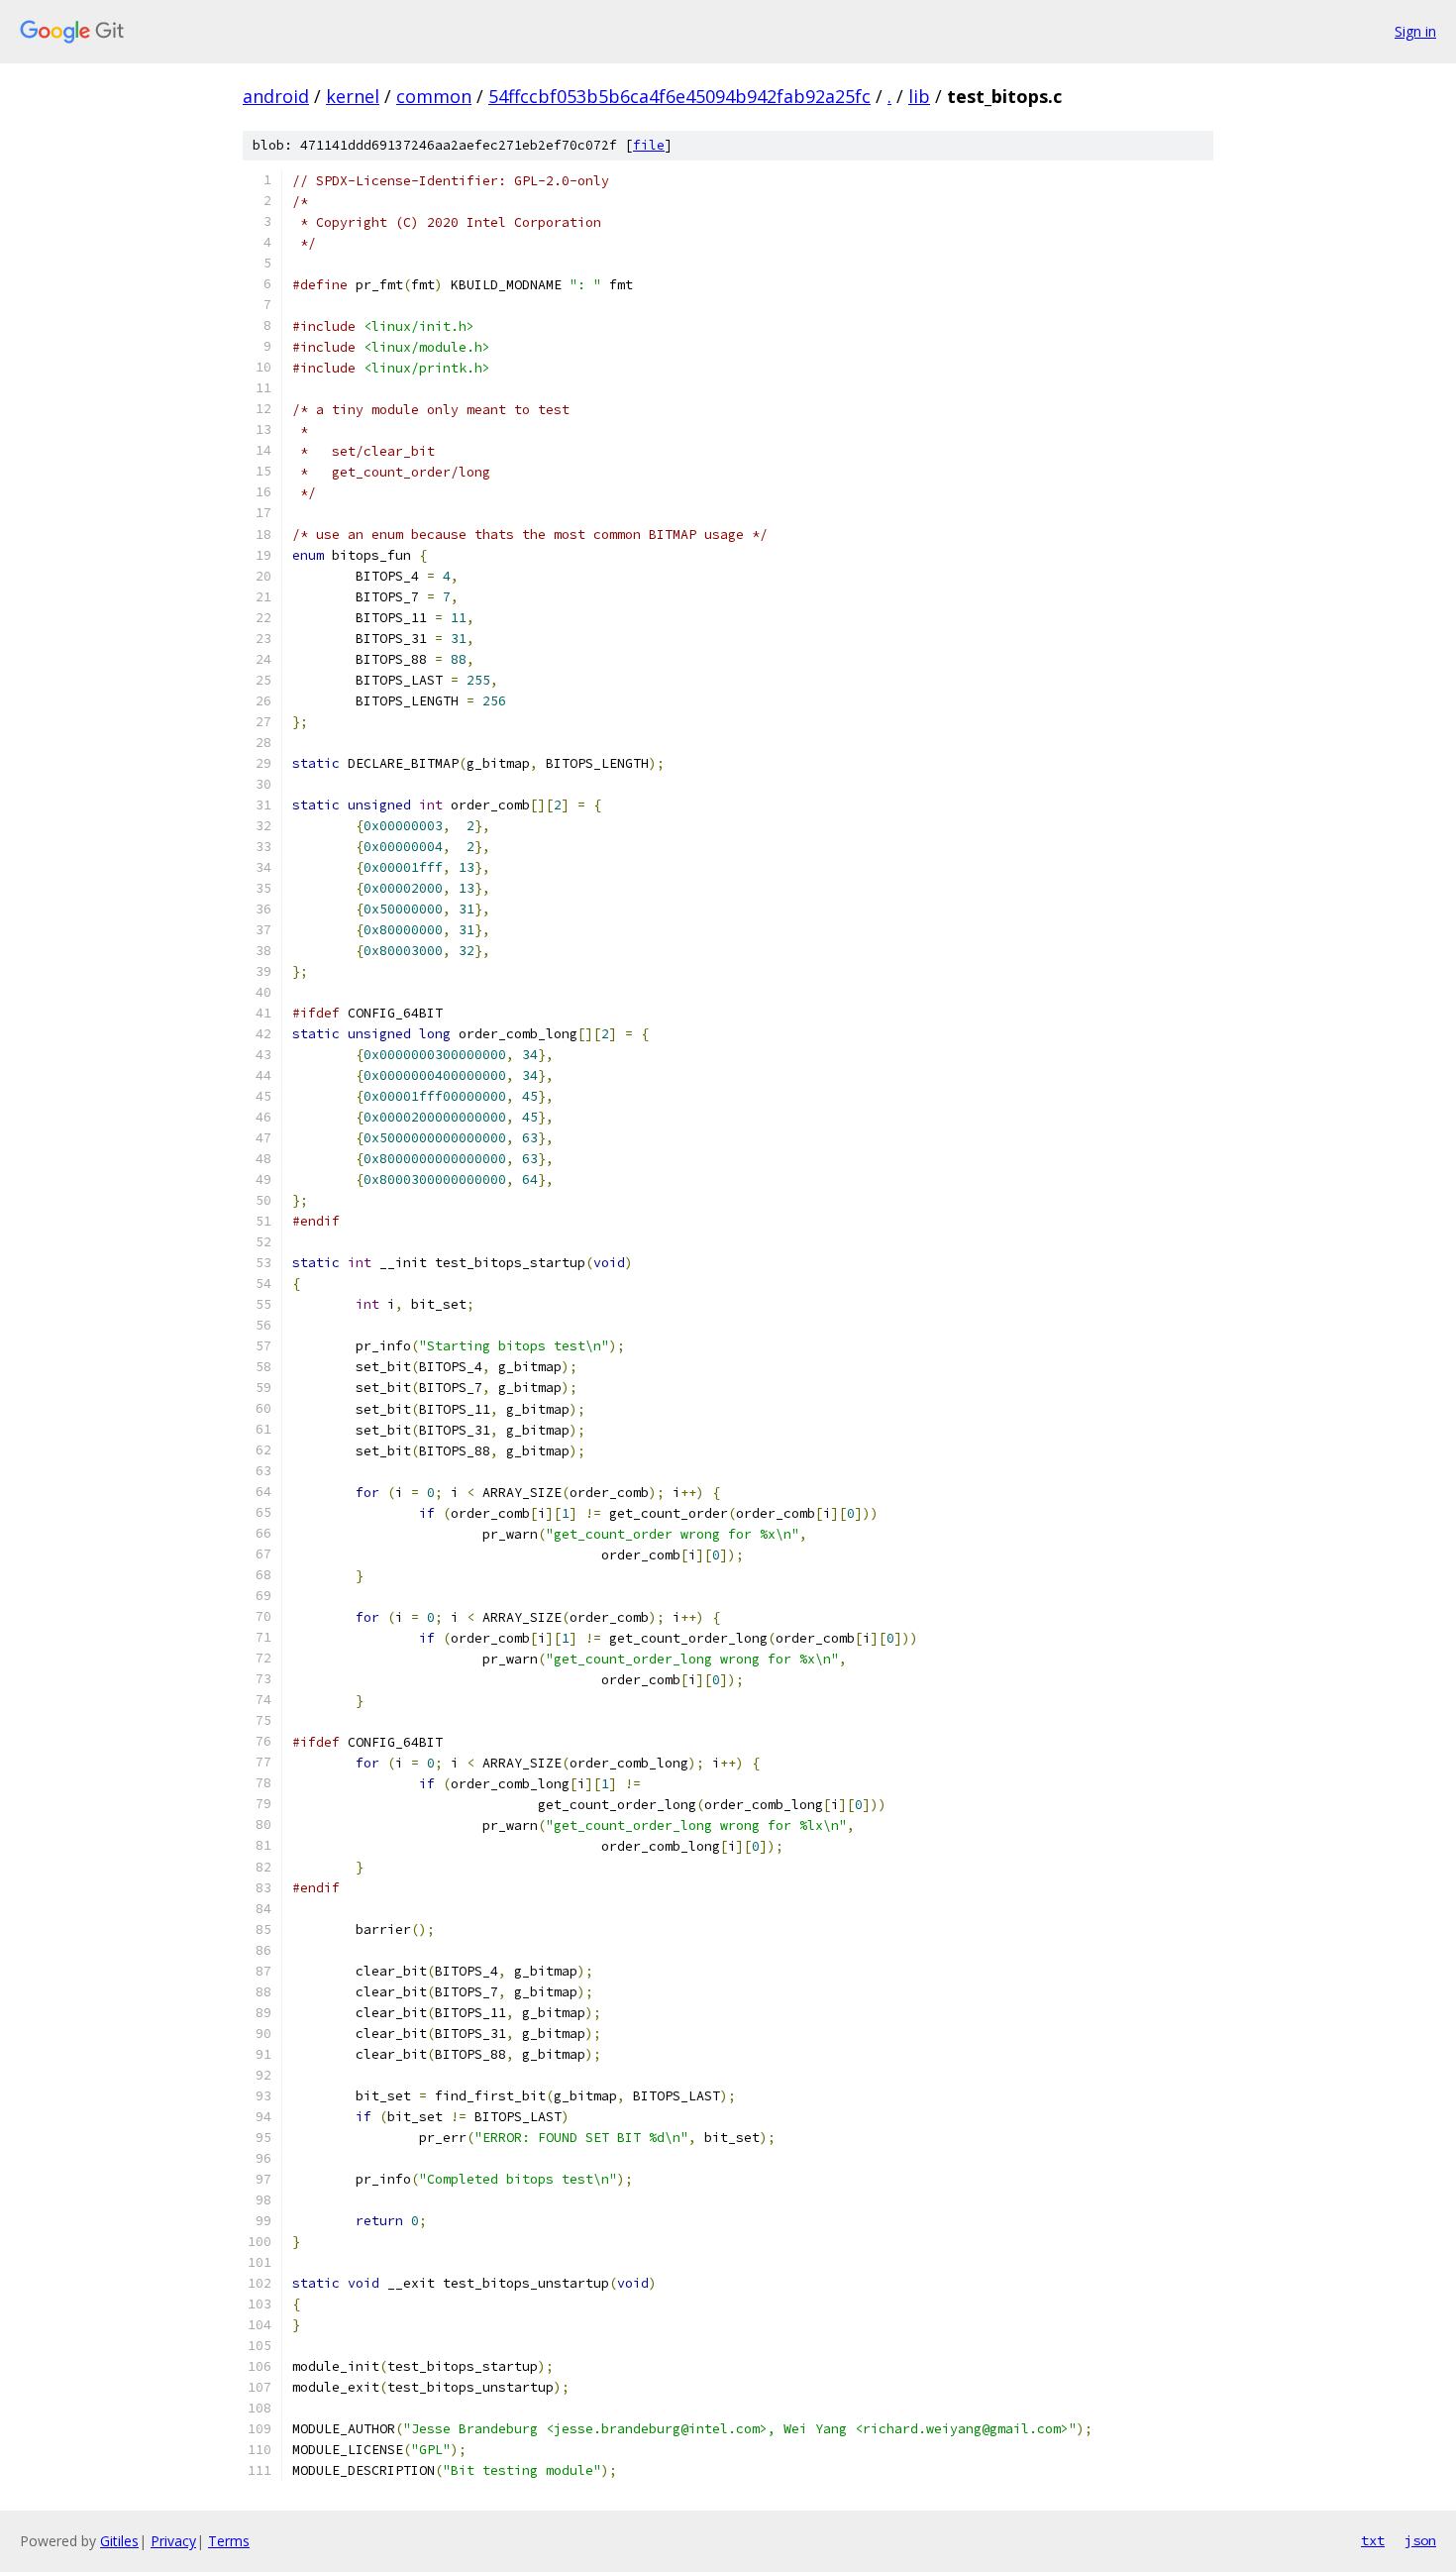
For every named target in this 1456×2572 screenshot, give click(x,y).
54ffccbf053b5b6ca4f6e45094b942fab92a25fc (679, 96)
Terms (229, 2541)
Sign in (1415, 31)
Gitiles (119, 2541)
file (649, 145)
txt (1373, 2540)
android (276, 96)
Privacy (173, 2541)
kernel (353, 96)
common (434, 96)
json (1420, 2540)
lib (919, 96)
